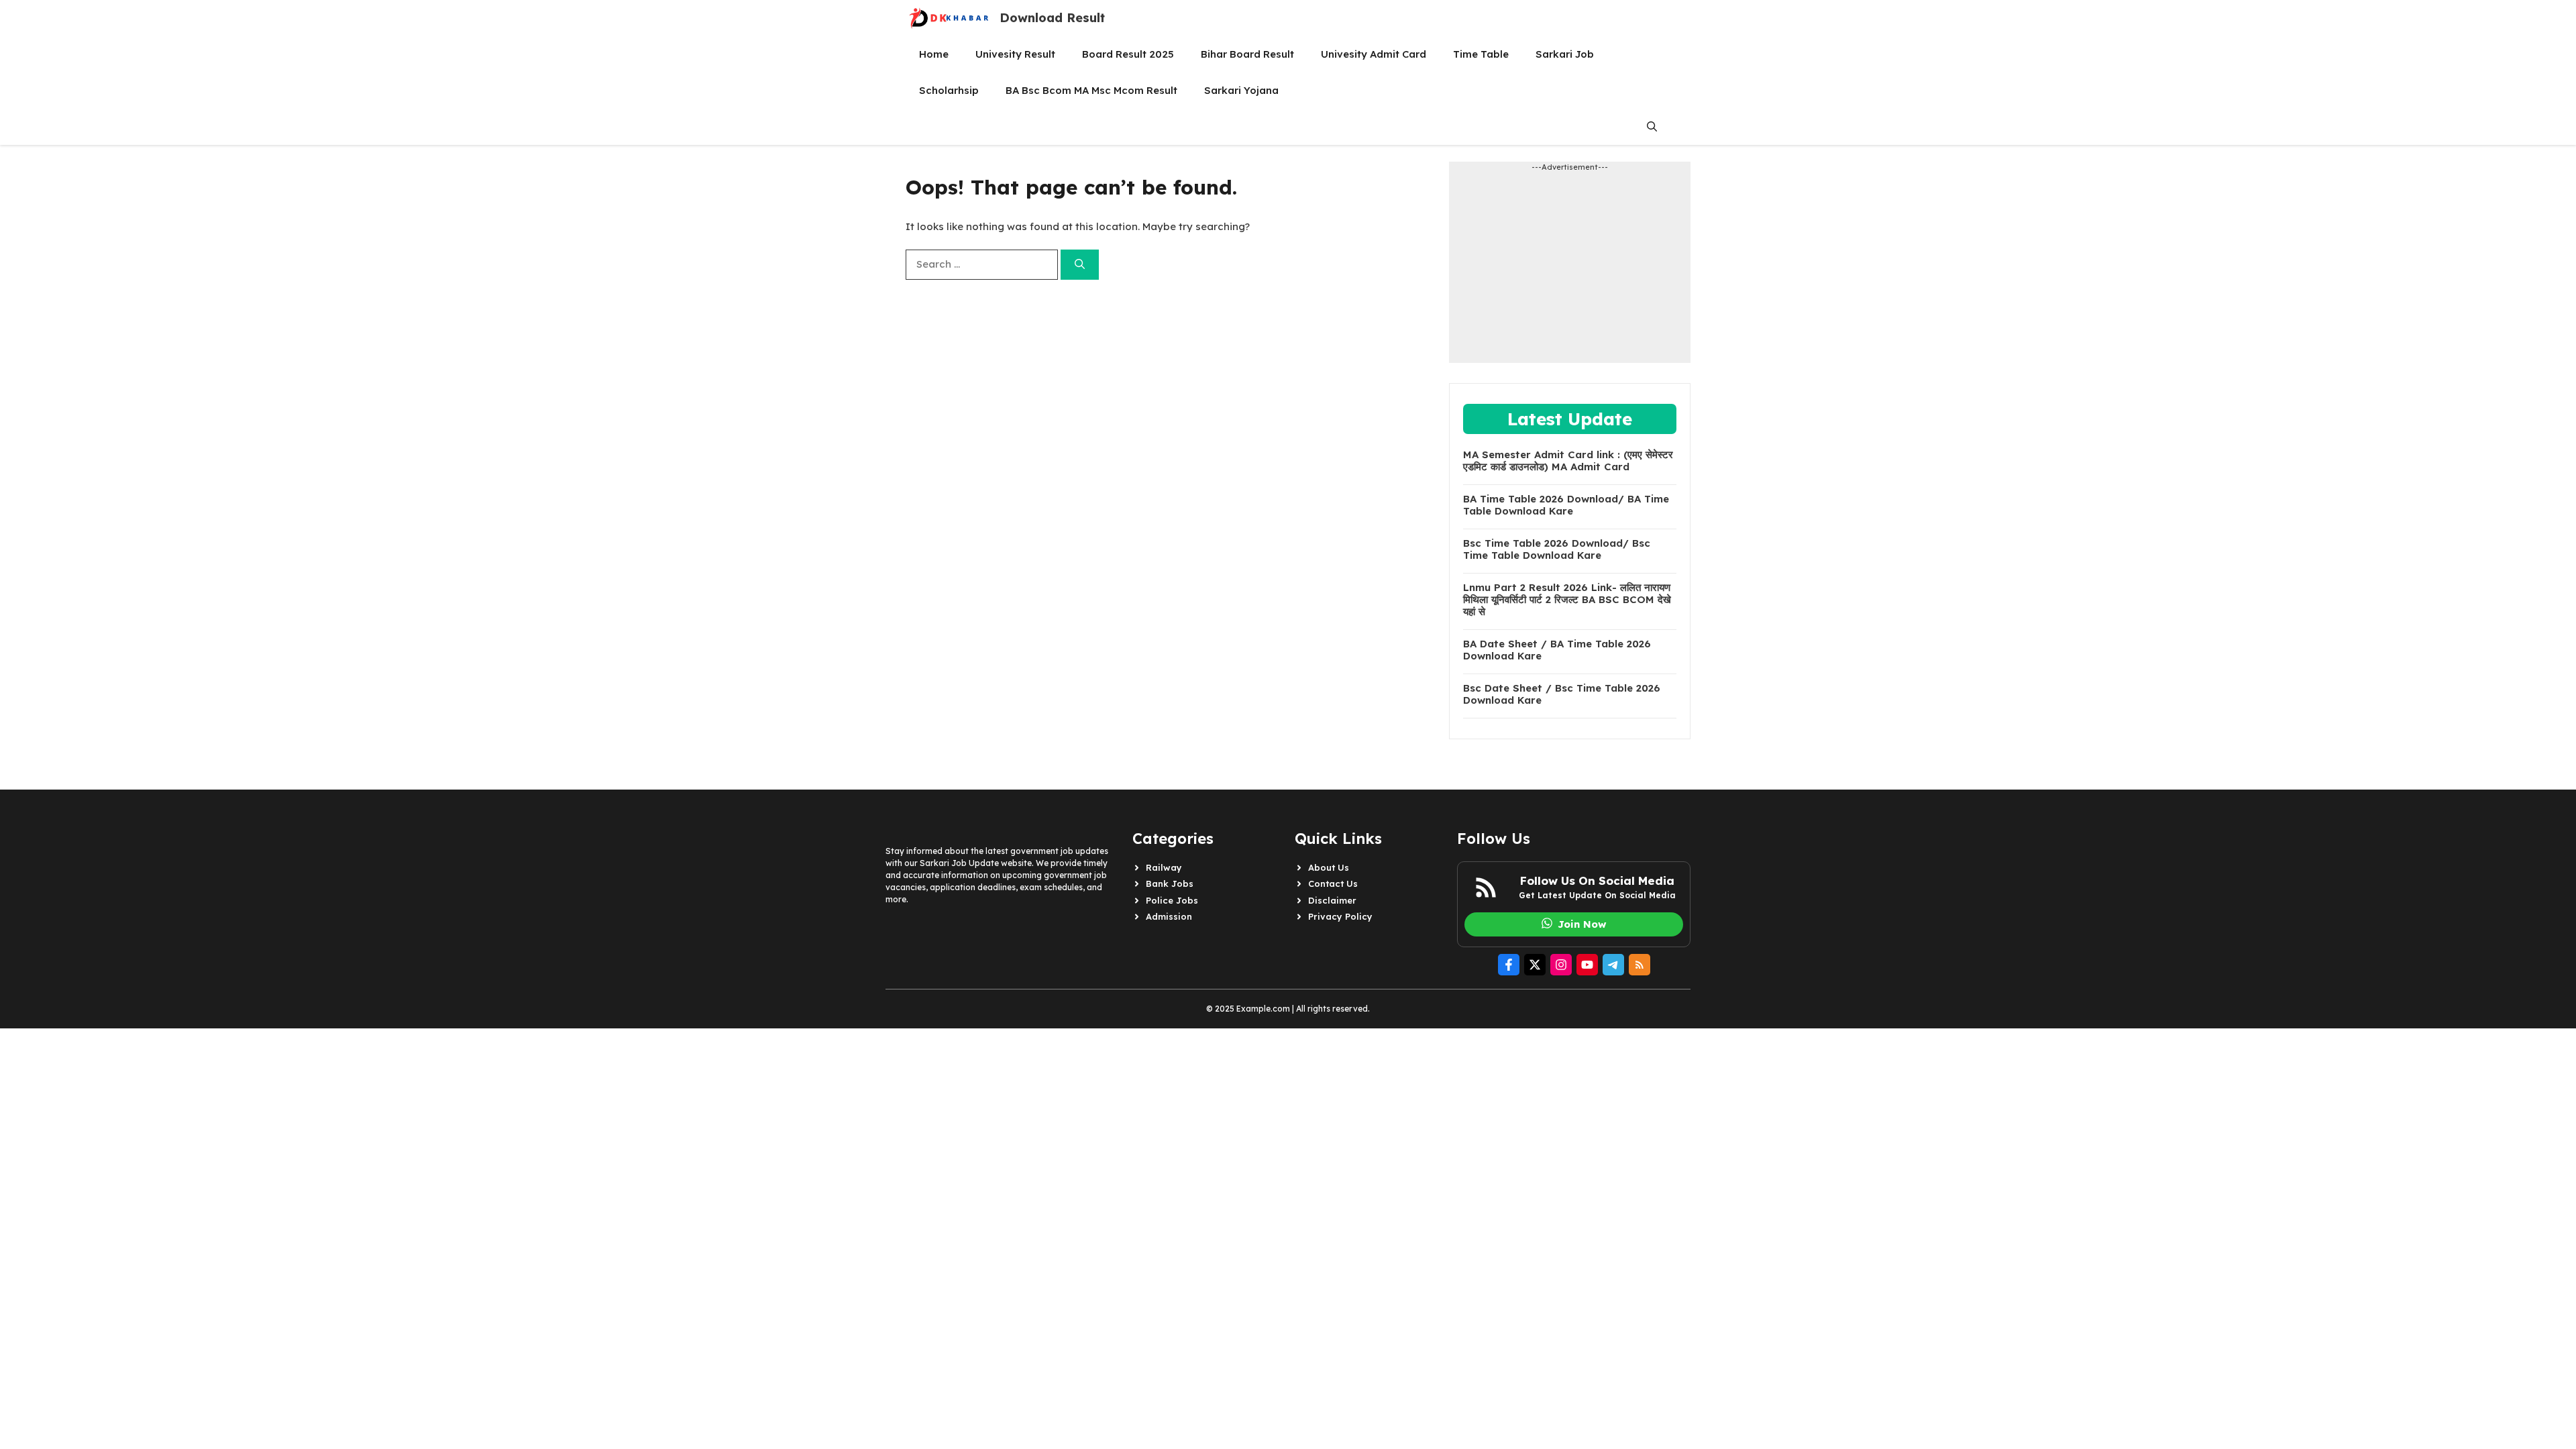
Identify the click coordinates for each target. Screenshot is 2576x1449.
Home (934, 54)
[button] (1652, 127)
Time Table (1481, 54)
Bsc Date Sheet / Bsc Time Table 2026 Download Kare (1562, 694)
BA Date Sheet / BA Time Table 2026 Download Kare (1557, 650)
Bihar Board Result (1247, 54)
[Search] (1080, 265)
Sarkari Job (1565, 54)
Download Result (1052, 18)
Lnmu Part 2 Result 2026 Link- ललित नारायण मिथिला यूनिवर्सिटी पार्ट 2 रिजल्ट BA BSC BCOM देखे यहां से (1567, 600)
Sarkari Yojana (1241, 90)
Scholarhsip (949, 90)
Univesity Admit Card (1374, 54)
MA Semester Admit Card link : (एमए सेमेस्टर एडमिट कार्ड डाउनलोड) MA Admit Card (1568, 461)
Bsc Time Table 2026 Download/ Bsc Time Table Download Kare (1557, 549)
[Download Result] (949, 18)
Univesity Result (1015, 54)
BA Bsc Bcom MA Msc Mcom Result (1091, 90)
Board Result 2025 (1128, 54)
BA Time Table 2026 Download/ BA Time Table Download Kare (1566, 505)
